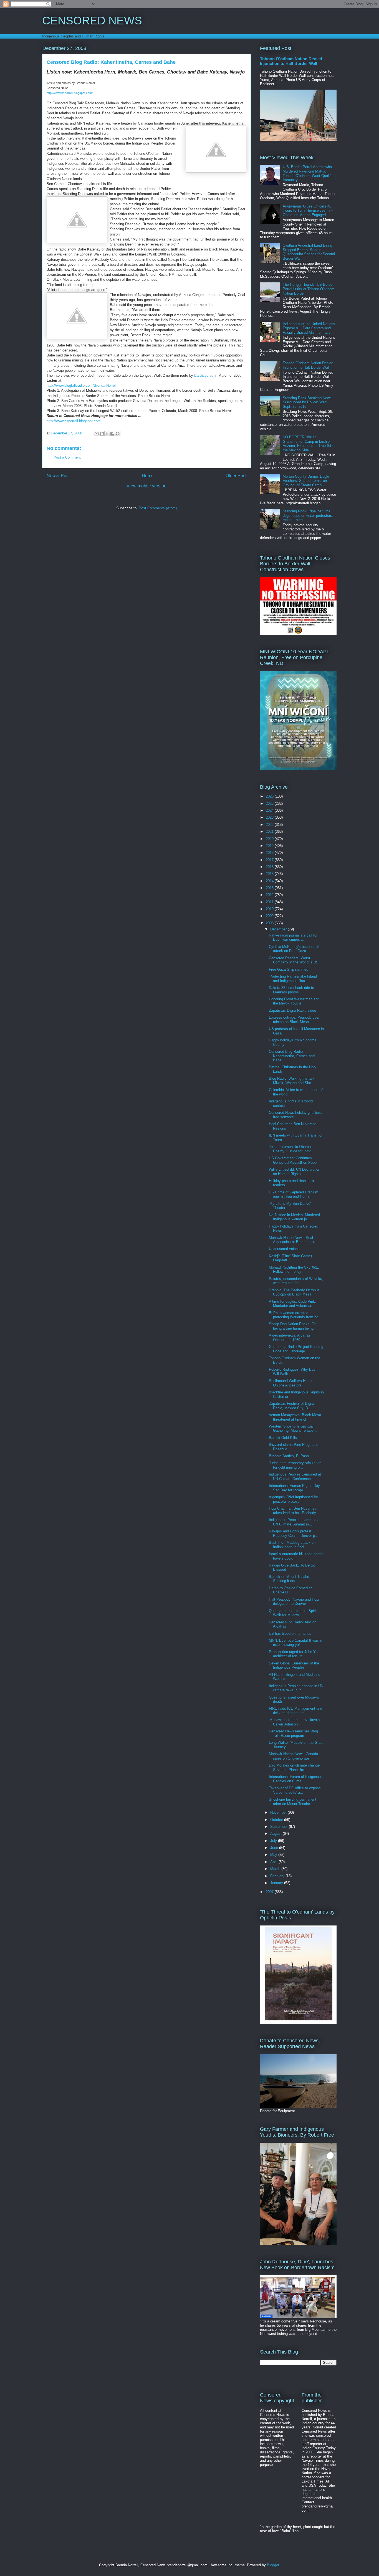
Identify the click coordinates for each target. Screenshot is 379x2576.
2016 (270, 867)
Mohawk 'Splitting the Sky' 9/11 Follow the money (294, 1270)
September (280, 1827)
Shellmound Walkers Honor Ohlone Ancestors (291, 1383)
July (274, 1841)
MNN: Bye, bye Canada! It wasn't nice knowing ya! (296, 1643)
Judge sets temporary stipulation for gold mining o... (295, 1465)
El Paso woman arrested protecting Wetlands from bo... (295, 1315)
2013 (270, 888)
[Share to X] (107, 434)
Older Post (236, 476)
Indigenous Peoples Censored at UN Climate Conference (295, 1476)
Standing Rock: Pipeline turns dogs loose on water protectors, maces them (308, 515)
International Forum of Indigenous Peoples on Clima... (296, 1779)
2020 (270, 839)
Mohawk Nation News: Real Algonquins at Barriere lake (293, 1240)
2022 (270, 825)
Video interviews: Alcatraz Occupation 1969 (290, 1338)
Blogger (273, 2565)
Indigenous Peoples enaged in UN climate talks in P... (296, 1688)
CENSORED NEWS (92, 21)
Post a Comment (67, 457)
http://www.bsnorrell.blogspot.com (74, 421)
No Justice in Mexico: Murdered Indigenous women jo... (294, 1217)
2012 (270, 895)
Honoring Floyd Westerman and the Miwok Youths (294, 1001)
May (274, 1855)
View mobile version (146, 486)
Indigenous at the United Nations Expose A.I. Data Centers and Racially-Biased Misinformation (309, 328)
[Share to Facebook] (112, 434)
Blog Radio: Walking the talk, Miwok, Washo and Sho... (292, 1081)
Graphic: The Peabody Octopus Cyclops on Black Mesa (294, 1292)
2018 (270, 853)
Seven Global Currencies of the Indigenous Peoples (294, 1665)
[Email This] (97, 434)
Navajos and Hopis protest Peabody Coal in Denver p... (294, 1533)
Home (148, 476)
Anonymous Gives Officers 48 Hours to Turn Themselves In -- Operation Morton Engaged (308, 211)
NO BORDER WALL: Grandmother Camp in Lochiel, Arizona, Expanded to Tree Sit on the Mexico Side (309, 444)
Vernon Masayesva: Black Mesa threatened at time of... (295, 1417)
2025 (270, 804)
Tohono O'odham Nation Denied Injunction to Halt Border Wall (291, 61)
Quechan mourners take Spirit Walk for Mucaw (293, 1613)
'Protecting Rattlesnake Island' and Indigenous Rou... (293, 979)
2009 (270, 916)
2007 (270, 1892)
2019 (270, 846)
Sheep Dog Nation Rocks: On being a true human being (293, 1326)
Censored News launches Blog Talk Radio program (293, 1733)
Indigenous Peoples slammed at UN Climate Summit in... (295, 1522)
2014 (270, 881)
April (274, 1862)
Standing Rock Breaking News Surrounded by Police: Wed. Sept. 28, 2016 (307, 402)
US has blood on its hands (290, 1634)
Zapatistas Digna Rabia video (292, 1010)
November (279, 1812)
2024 (270, 810)
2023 (270, 817)
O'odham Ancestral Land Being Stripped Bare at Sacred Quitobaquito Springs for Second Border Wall (309, 252)
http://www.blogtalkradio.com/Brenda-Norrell (82, 385)
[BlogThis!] (102, 434)
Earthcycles (204, 375)
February (278, 1876)
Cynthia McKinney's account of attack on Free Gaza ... (294, 949)
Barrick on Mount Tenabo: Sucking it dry (290, 1579)
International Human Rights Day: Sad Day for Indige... (295, 1488)
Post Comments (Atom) (158, 508)
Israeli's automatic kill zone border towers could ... (296, 1556)
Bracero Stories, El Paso (289, 1456)
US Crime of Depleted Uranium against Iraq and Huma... (294, 1194)
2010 (270, 909)
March (276, 1869)
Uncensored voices (284, 1249)
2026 (270, 796)
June (275, 1848)
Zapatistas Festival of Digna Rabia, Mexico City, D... (291, 1406)
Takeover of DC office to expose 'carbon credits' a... (295, 1790)
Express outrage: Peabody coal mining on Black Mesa (294, 1020)
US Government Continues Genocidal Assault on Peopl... (295, 1160)
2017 (270, 860)
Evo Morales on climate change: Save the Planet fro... (295, 1767)
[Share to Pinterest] (118, 434)
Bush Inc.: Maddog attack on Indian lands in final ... (292, 1545)
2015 (270, 874)
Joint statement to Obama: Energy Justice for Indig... (292, 1149)
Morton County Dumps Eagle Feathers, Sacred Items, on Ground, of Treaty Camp (306, 481)
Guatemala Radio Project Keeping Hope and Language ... (296, 1349)
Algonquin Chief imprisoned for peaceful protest (293, 1499)
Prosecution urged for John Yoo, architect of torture (295, 1654)
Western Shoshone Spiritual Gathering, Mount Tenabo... (293, 1429)
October (277, 1820)
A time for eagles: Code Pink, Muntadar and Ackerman (292, 1304)
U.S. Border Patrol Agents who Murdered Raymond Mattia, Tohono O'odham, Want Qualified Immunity (309, 173)
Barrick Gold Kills (283, 1438)
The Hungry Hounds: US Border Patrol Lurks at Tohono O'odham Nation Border (309, 289)
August (276, 1834)
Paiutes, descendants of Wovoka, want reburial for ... (296, 1281)
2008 (270, 923)
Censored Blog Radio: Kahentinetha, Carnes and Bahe (292, 1056)
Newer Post (58, 476)
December (279, 929)
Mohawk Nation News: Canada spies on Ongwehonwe (293, 1756)
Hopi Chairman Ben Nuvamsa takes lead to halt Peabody (293, 1511)
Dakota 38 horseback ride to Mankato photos (291, 990)
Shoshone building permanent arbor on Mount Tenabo (293, 1802)
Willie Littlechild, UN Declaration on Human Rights (295, 1172)
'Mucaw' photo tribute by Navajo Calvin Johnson (294, 1722)
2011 (270, 902)
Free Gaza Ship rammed (289, 969)
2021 (270, 832)
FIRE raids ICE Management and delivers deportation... (295, 1711)
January (277, 1883)
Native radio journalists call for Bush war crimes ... (293, 937)
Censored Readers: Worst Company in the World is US (294, 960)
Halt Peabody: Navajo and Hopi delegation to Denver (294, 1602)
